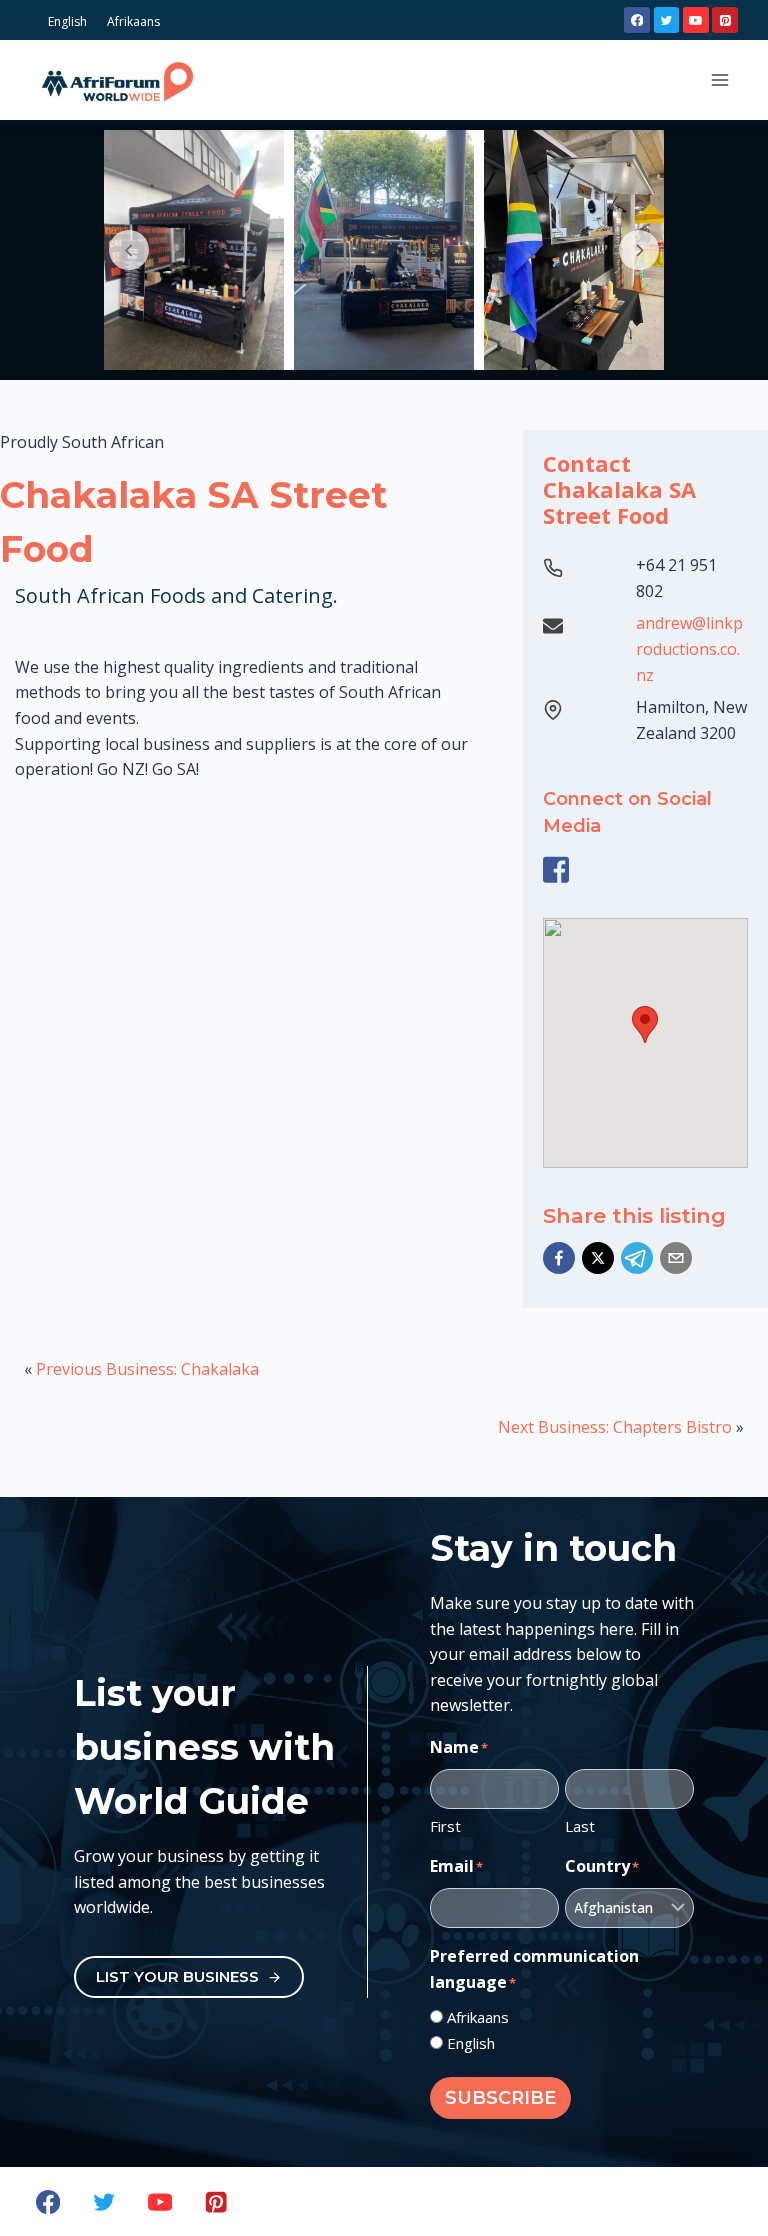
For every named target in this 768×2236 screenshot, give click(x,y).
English (471, 2043)
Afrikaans (478, 2017)
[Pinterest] (725, 20)
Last (580, 1826)
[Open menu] (719, 79)
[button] (559, 1258)
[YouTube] (696, 20)
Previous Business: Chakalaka (147, 1369)
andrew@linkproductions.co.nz (689, 648)
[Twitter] (667, 20)
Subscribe (500, 2098)
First (445, 1826)
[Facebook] (637, 20)
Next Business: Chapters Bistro (615, 1427)
